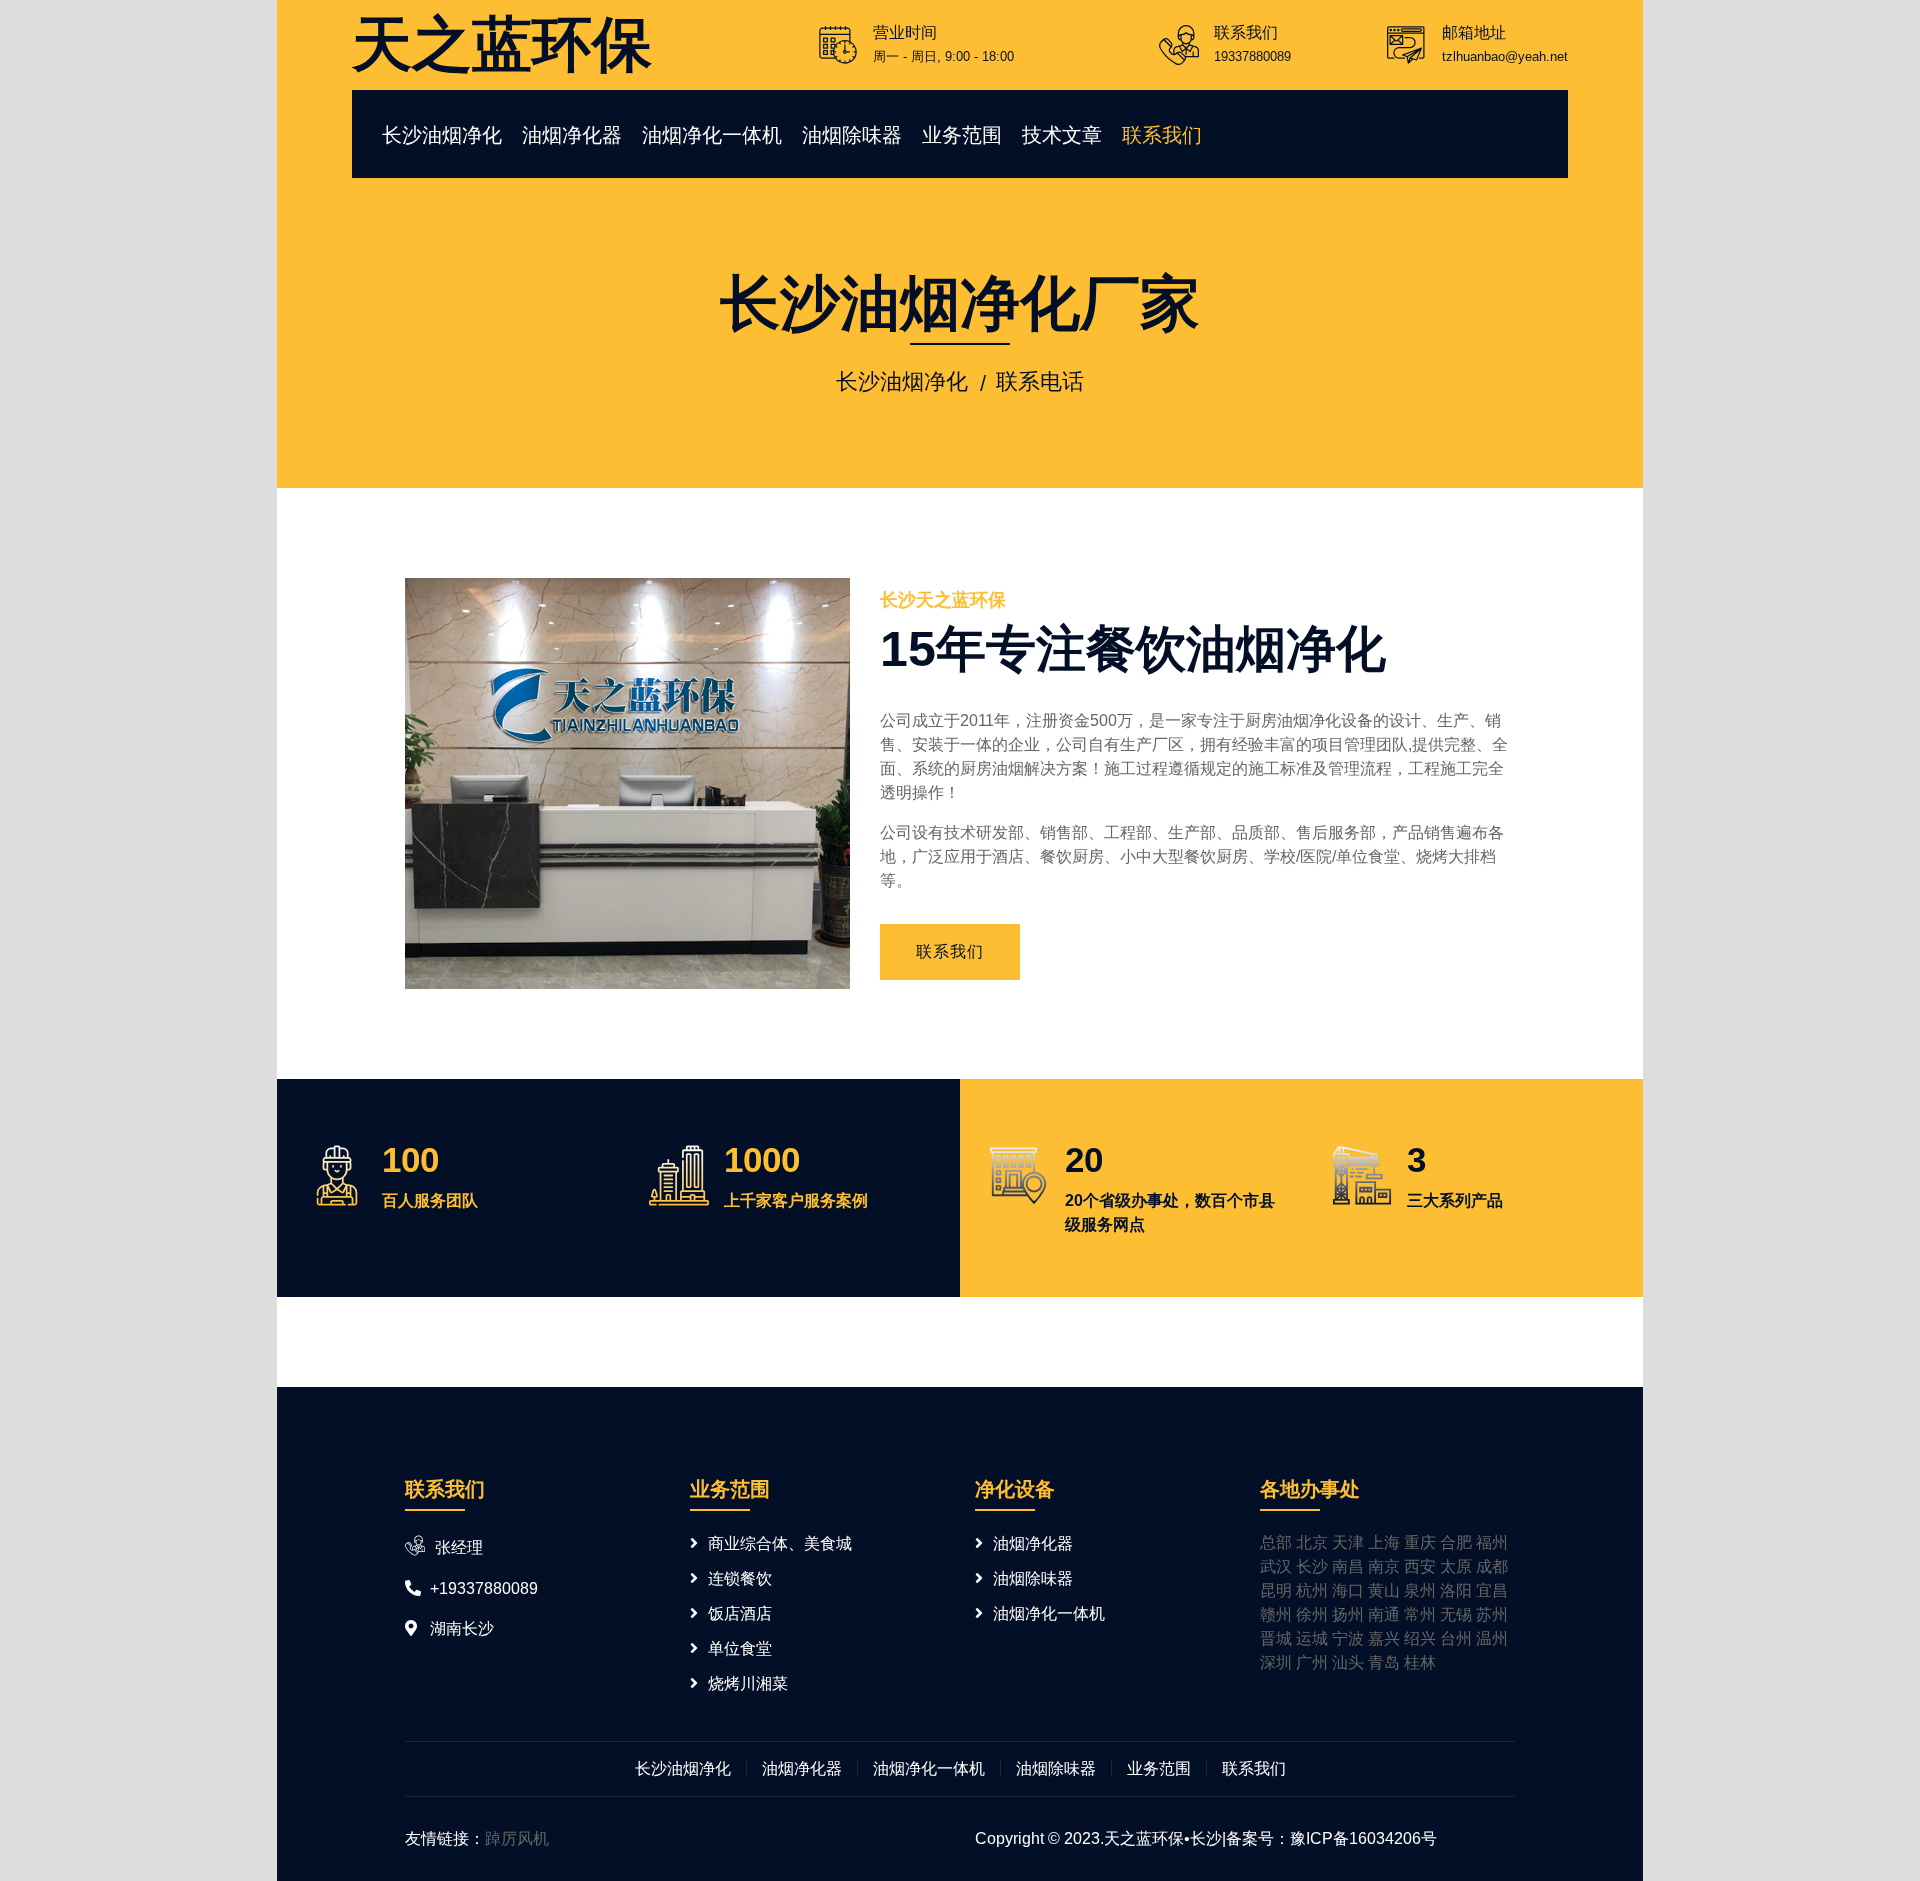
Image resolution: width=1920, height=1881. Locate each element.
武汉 (1276, 1566)
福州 (1492, 1542)
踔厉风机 (517, 1838)
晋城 (1276, 1638)
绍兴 (1420, 1638)
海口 (1348, 1590)
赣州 (1276, 1614)
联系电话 (1040, 381)
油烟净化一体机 (712, 135)
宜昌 (1492, 1590)
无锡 (1456, 1614)
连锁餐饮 (740, 1578)
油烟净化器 (572, 135)
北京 (1312, 1542)
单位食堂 (740, 1648)
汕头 (1348, 1662)
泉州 (1420, 1590)
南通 (1384, 1614)
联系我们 (1162, 135)
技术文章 (1062, 135)
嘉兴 (1384, 1638)
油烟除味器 (852, 135)
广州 (1312, 1662)
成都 (1492, 1566)
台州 (1456, 1638)
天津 (1348, 1542)
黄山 (1384, 1590)
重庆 (1420, 1542)
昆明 (1276, 1590)
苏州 (1492, 1614)
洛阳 (1456, 1590)
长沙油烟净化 (442, 135)
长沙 (1312, 1566)
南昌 (1348, 1566)
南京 (1384, 1566)
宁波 (1348, 1638)
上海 (1384, 1542)
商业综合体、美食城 (780, 1543)
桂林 (1420, 1662)
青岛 (1384, 1662)
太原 (1456, 1566)
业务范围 (962, 135)
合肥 (1456, 1542)
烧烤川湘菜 (748, 1683)
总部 (1276, 1542)
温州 (1492, 1638)
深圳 (1276, 1662)
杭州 (1312, 1590)
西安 (1420, 1566)
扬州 (1348, 1614)
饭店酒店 (740, 1613)
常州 (1420, 1614)
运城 (1312, 1638)
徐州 (1312, 1614)
